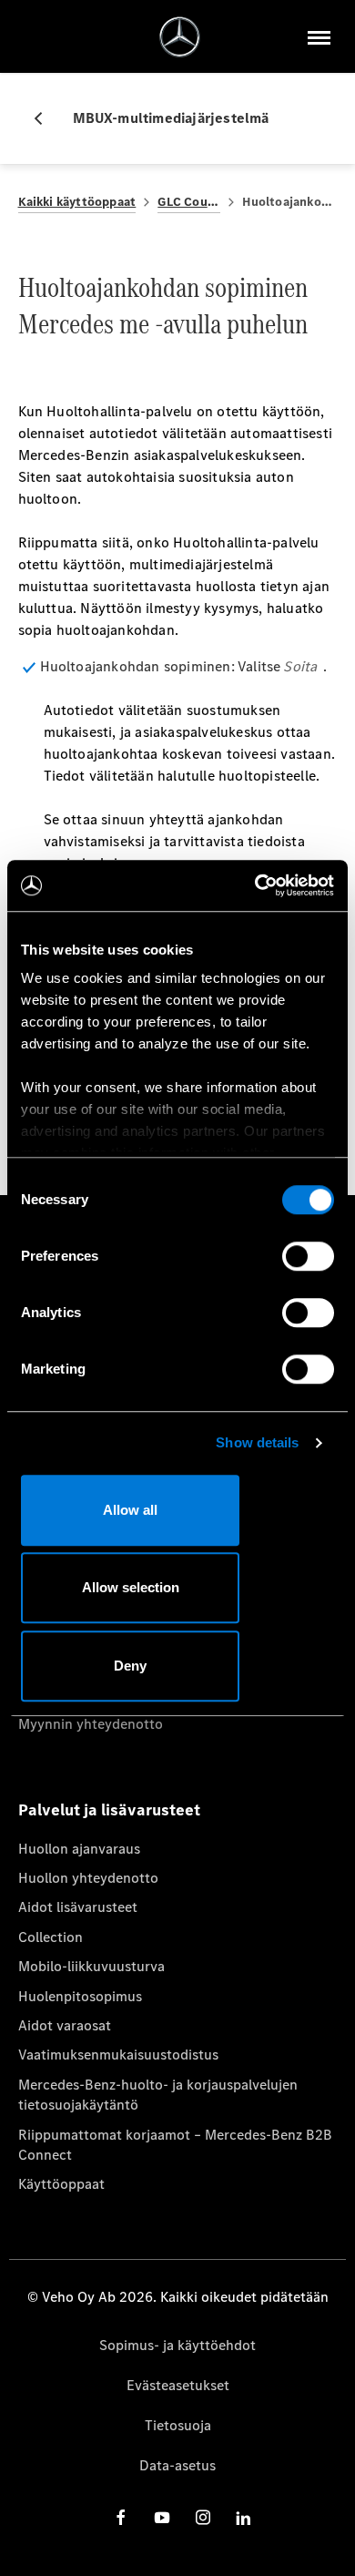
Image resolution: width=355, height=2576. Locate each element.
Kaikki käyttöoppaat (77, 202)
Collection (51, 1937)
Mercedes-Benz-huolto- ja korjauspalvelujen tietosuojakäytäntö (158, 2095)
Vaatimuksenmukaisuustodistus (118, 2055)
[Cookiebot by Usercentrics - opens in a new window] (255, 885)
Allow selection (131, 1587)
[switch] (308, 1256)
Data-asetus (177, 2465)
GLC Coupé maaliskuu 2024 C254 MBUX (189, 202)
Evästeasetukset (178, 2385)
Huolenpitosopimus (80, 1996)
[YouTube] (162, 2517)
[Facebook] (121, 2517)
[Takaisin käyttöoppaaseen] (46, 118)
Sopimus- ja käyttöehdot (177, 2345)
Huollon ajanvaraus (79, 1849)
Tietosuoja (178, 2425)
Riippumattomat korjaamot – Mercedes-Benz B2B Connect (175, 2145)
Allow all (130, 1510)
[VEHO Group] (180, 37)
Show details (257, 1442)
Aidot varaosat (65, 2025)
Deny (130, 1666)
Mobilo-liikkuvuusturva (91, 1966)
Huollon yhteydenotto (88, 1878)
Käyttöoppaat (61, 2184)
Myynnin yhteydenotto (91, 1724)
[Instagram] (203, 2517)
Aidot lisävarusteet (78, 1907)
